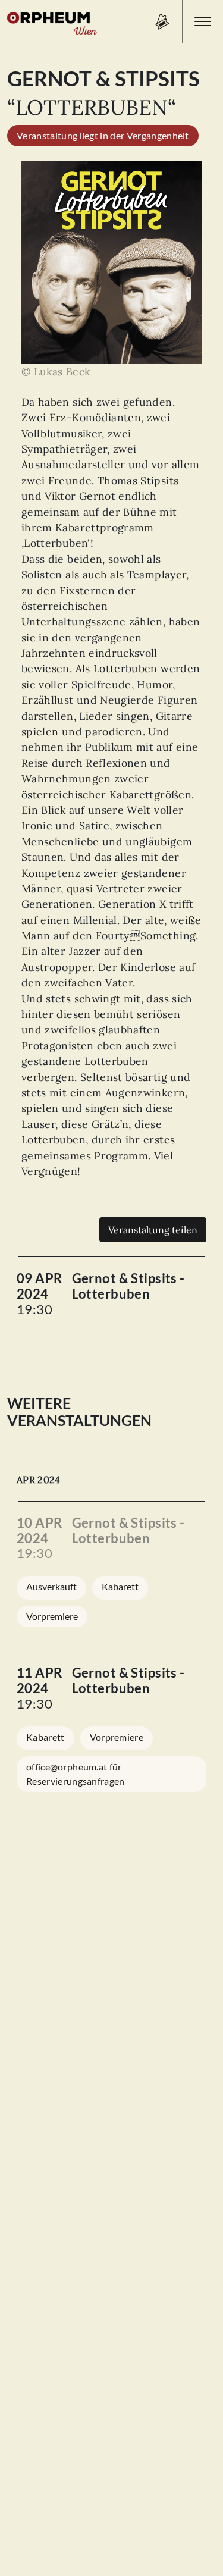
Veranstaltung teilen (153, 1230)
